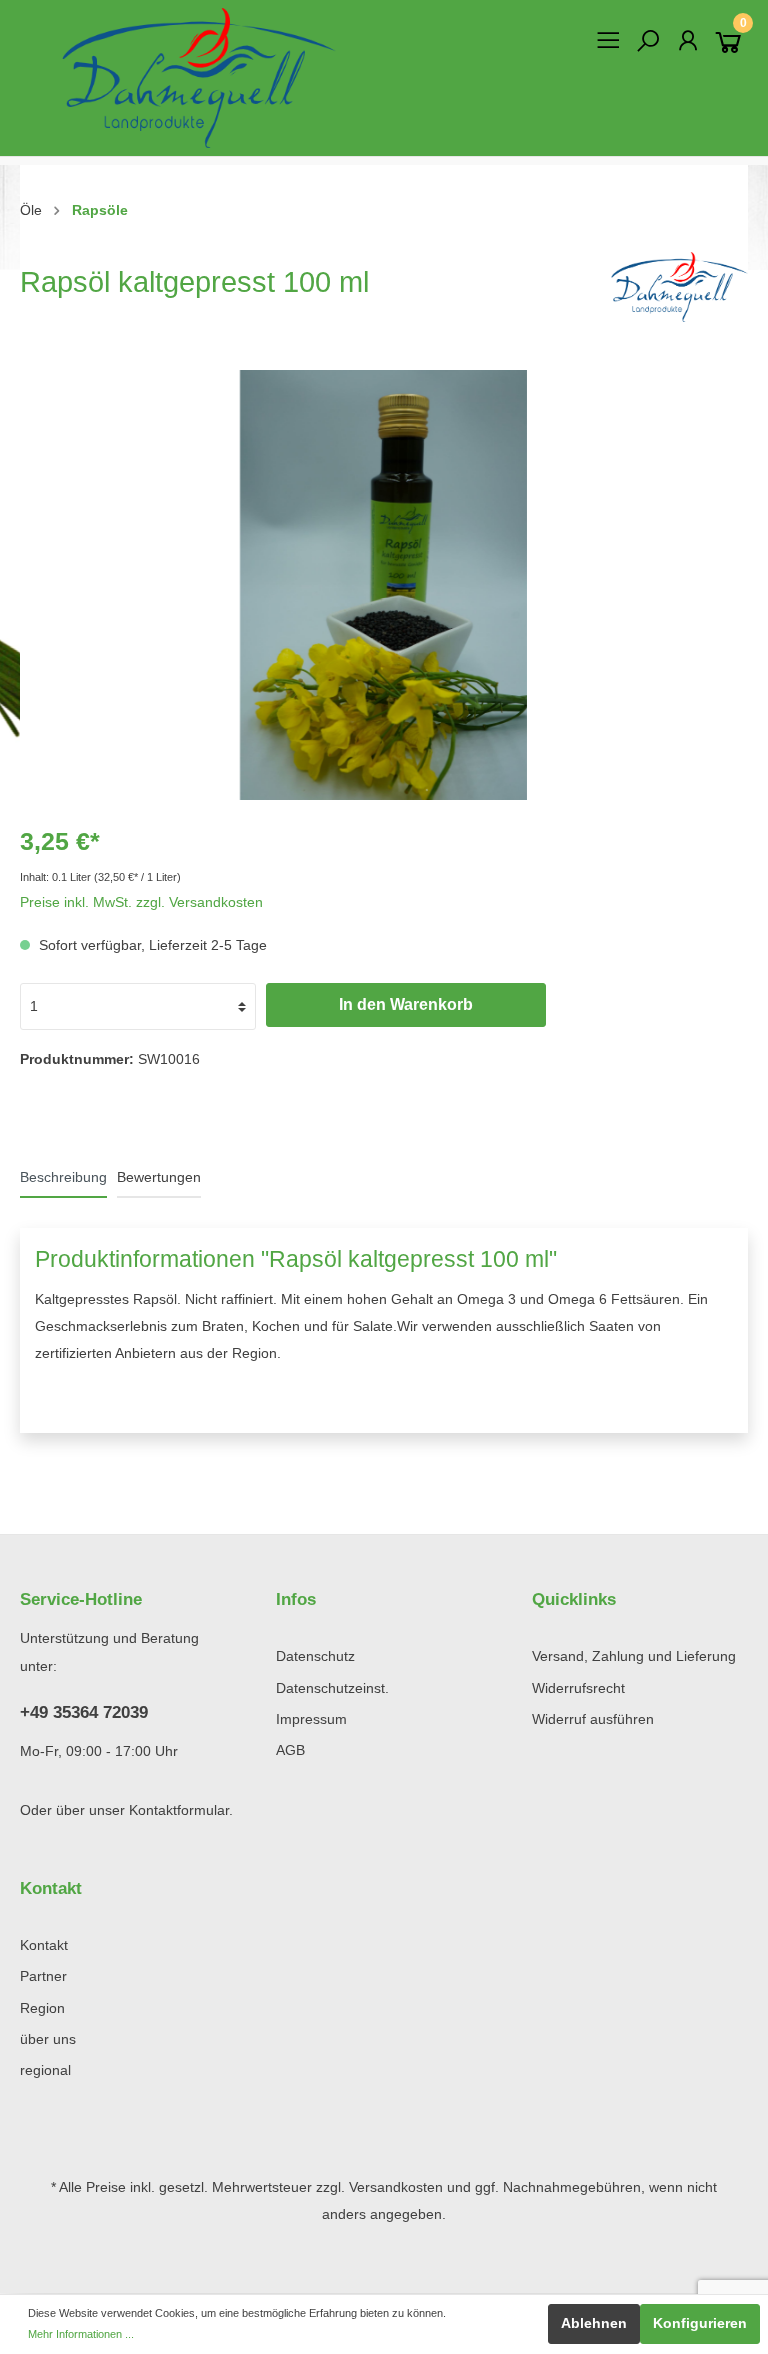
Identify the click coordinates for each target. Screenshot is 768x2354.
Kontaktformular (179, 1810)
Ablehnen (594, 2323)
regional (45, 2070)
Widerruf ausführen (593, 1719)
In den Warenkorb (406, 1004)
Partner (43, 1976)
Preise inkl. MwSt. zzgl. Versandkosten (141, 902)
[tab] (63, 1177)
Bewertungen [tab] (159, 1177)
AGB (290, 1750)
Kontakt (44, 1945)
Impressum (311, 1719)
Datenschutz (315, 1656)
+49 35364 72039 (84, 1712)
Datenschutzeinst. (332, 1688)
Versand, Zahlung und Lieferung (634, 1656)
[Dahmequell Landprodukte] (674, 286)
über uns (48, 2039)
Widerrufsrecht (578, 1688)
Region (42, 2008)
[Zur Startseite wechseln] (192, 78)
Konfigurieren (700, 2323)
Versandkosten (396, 2187)
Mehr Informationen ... (81, 2334)
